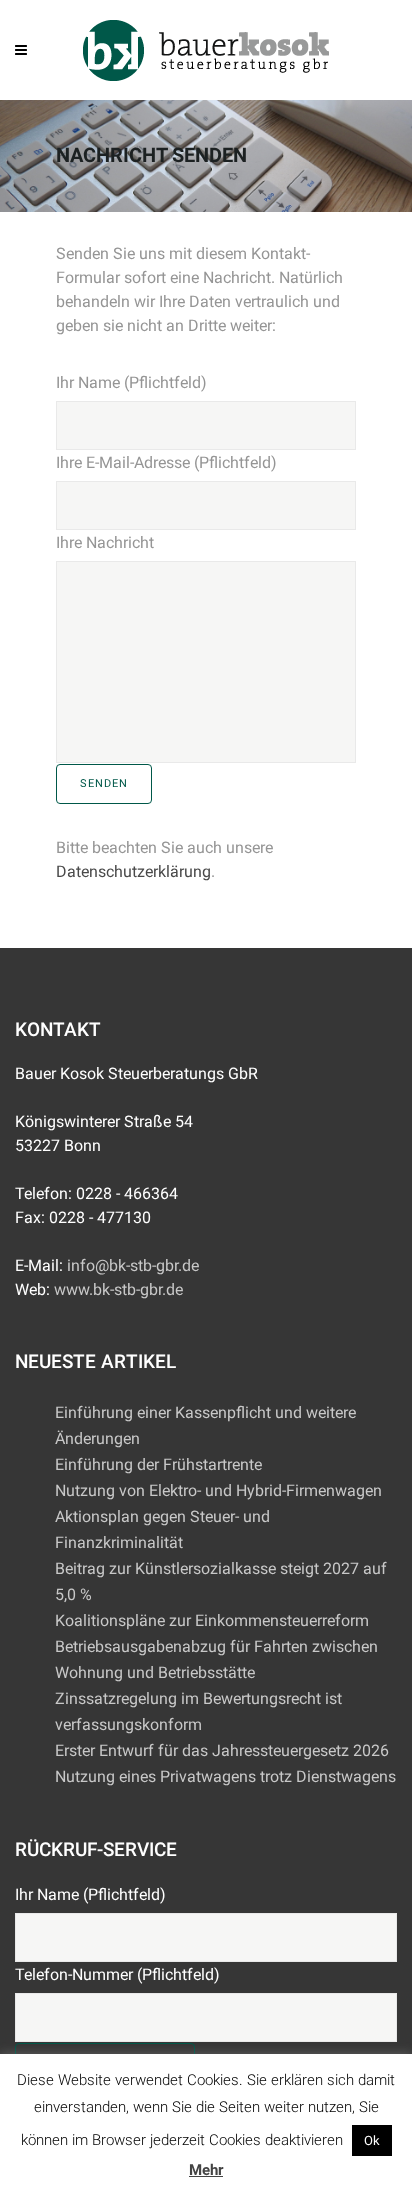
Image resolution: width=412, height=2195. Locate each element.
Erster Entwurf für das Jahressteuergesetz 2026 (222, 1750)
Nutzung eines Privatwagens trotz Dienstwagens (225, 1776)
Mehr (206, 2170)
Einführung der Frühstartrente (158, 1464)
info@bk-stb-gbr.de (133, 1265)
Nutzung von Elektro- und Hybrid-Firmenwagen (218, 1490)
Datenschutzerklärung (133, 871)
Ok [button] (372, 2140)
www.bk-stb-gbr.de (118, 1289)
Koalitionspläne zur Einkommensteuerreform (212, 1620)
